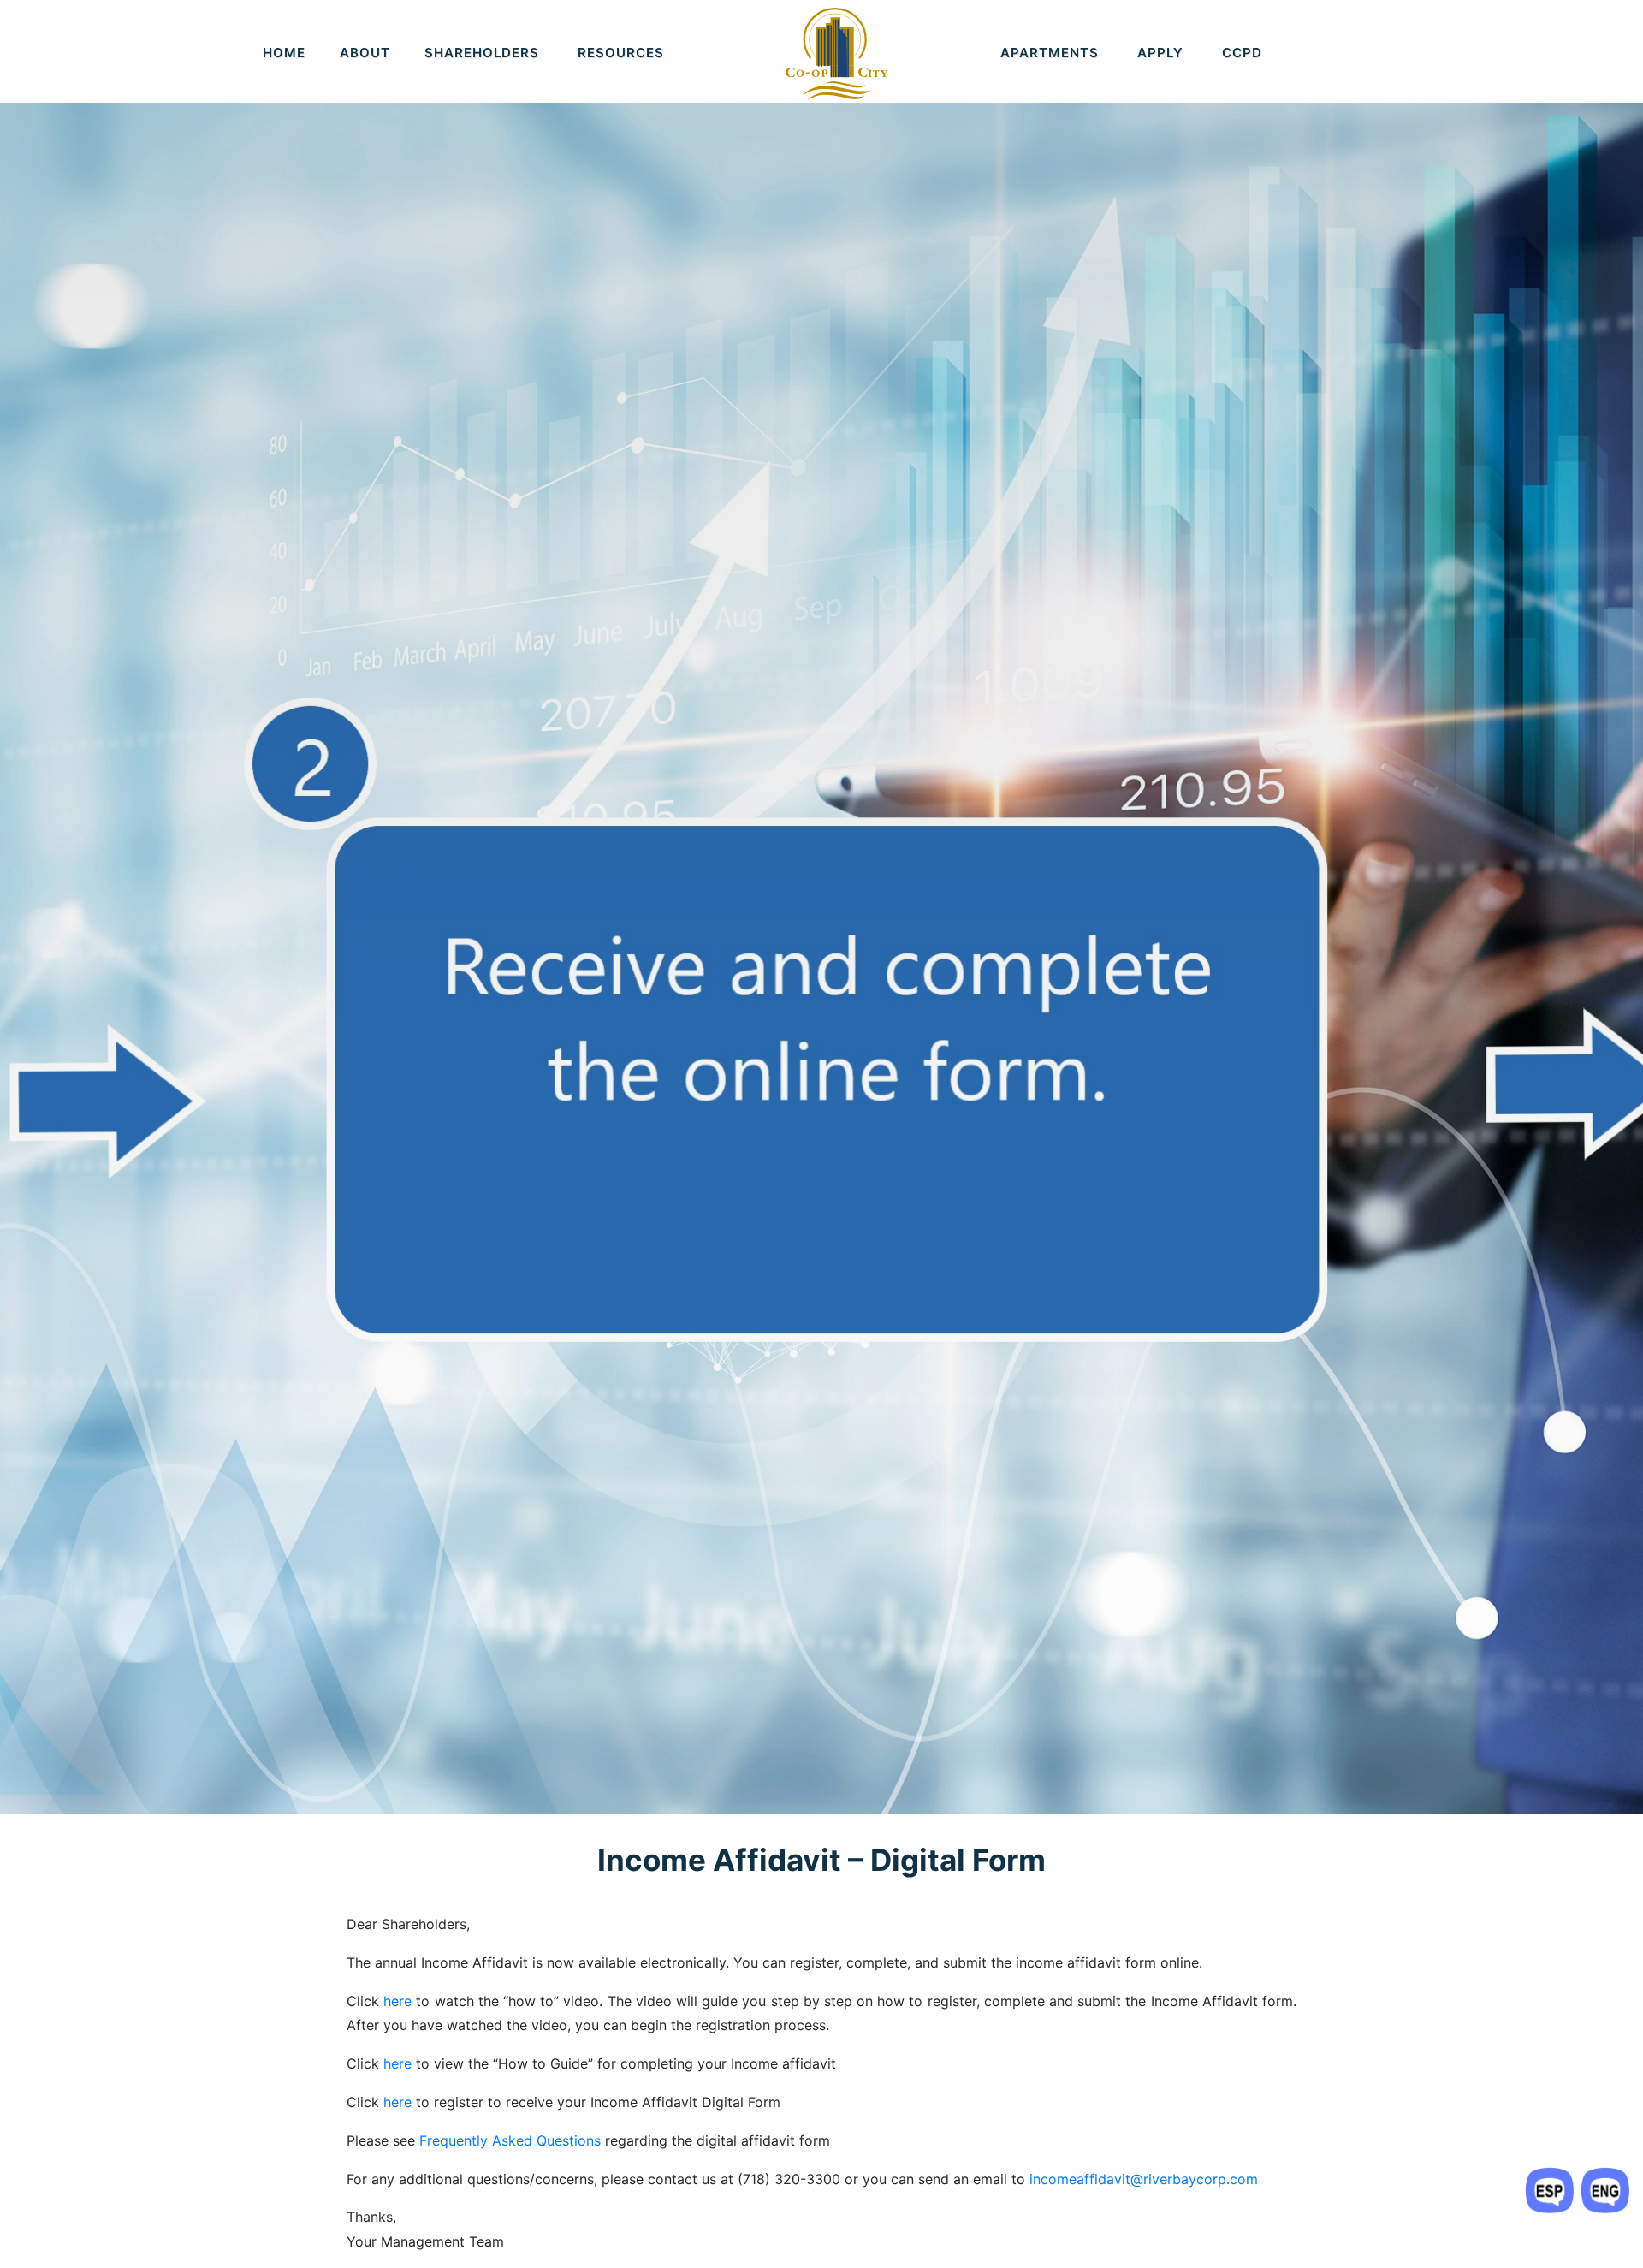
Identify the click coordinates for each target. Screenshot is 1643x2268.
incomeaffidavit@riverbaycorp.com (1144, 2179)
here (397, 2001)
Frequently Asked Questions (510, 2140)
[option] (821, 907)
